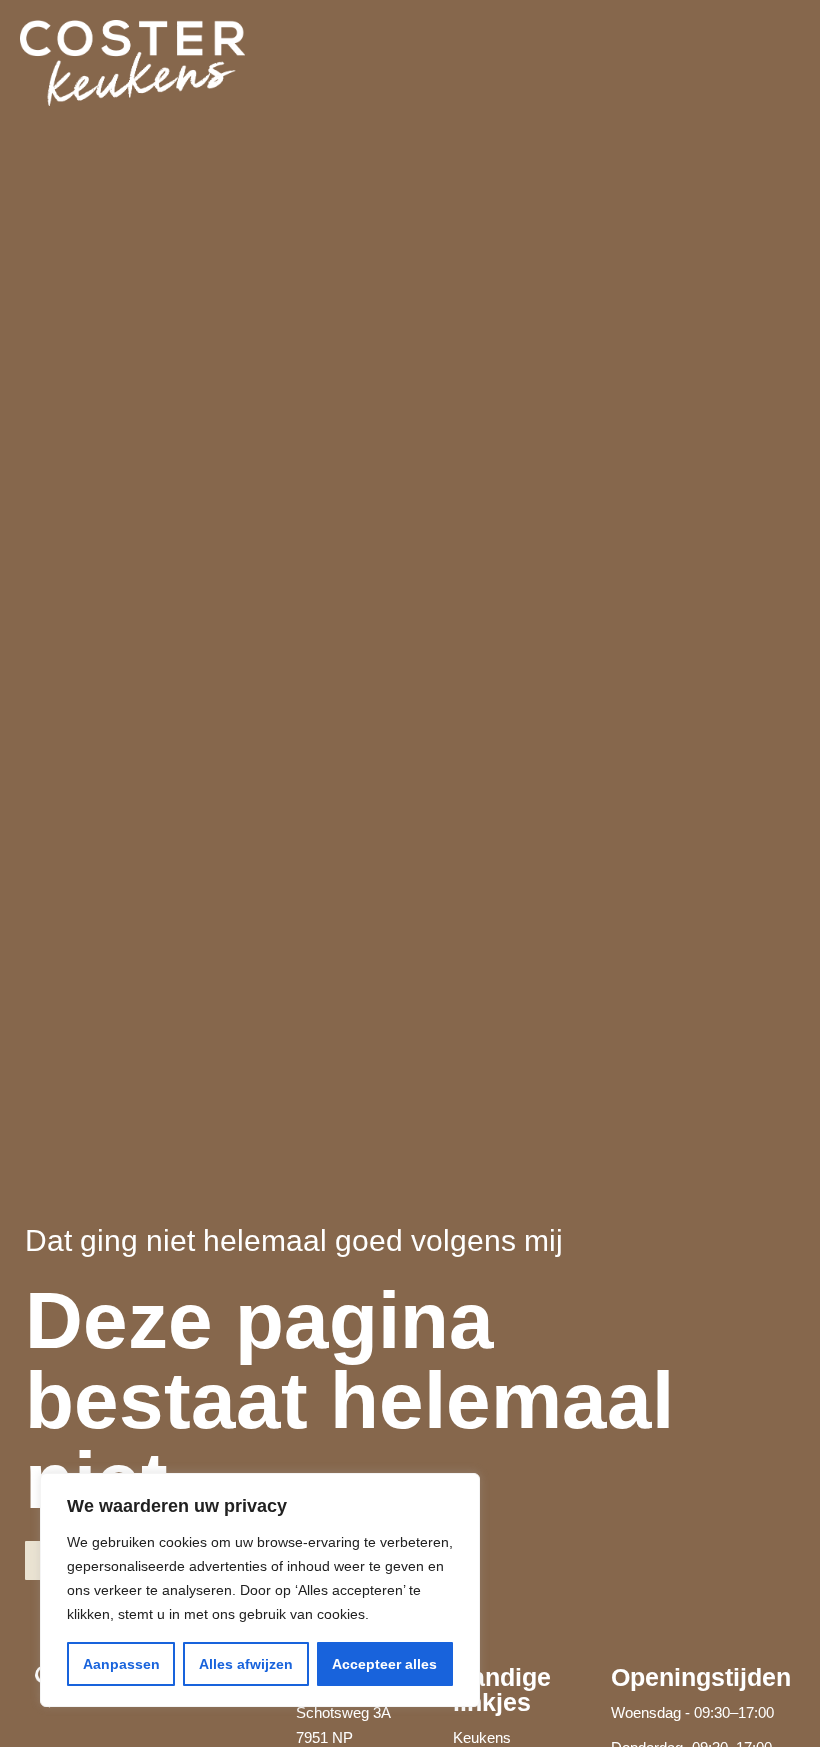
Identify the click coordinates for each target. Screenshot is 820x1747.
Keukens (482, 1737)
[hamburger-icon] (777, 63)
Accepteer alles (384, 1664)
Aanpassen (121, 1664)
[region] (260, 1590)
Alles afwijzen (246, 1664)
